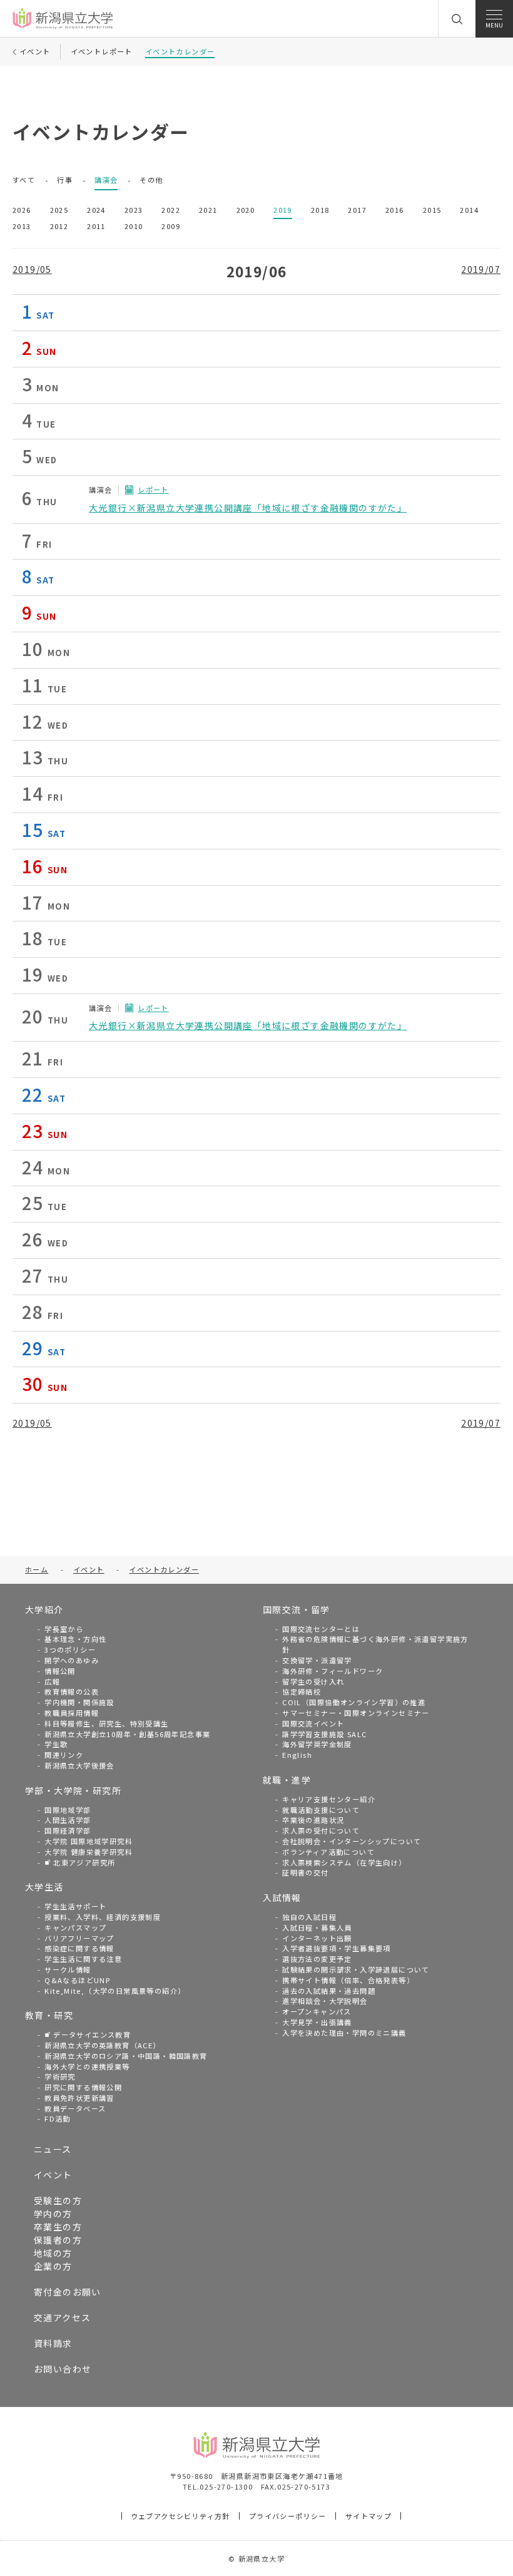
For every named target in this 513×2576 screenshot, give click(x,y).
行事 (65, 180)
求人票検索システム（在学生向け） (344, 1862)
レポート (153, 490)
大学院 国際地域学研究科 (89, 1841)
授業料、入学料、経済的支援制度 (103, 1917)
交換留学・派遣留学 (317, 1660)
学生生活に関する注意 (83, 1959)
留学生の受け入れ (313, 1681)
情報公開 (60, 1671)
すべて (24, 180)
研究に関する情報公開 (83, 2087)
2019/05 (32, 269)
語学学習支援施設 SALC (324, 1734)
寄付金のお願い (68, 2292)
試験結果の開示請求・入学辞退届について (356, 1969)
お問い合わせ (63, 2369)
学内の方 (53, 2214)
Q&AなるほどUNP (77, 1980)
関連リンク (64, 1755)
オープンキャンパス (317, 2011)
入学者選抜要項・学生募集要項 (337, 1948)
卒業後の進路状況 (313, 1820)
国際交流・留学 (297, 1609)
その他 (151, 180)
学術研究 (60, 2076)
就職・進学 (287, 1780)
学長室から (64, 1629)
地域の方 (53, 2253)
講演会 (106, 180)
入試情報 (282, 1897)
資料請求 (53, 2343)
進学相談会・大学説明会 (325, 2001)
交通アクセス (62, 2317)
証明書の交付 (305, 1872)
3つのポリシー (70, 1650)
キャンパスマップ (75, 1927)
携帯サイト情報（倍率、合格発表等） (348, 1980)
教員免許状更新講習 (79, 2098)
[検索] (457, 19)
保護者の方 (58, 2240)
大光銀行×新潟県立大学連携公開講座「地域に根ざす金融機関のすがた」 (248, 508)
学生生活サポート (75, 1906)
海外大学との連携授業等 (87, 2066)
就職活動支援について (321, 1810)
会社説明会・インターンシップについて (352, 1841)
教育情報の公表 (72, 1691)
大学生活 (44, 1887)
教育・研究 (49, 2015)
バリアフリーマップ (79, 1938)
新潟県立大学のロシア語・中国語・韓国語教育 (126, 2056)
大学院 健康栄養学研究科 (89, 1852)
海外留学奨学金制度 (317, 1744)
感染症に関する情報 (79, 1948)
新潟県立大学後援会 (79, 1765)
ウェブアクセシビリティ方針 (180, 2516)
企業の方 (53, 2266)
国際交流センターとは (321, 1629)
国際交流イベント (313, 1723)
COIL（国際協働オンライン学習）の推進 (354, 1702)
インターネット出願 (317, 1938)
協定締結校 (302, 1691)
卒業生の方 (58, 2227)
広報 (52, 1681)
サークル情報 (68, 1969)
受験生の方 (58, 2200)
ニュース (53, 2149)
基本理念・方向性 (75, 1639)
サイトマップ (368, 2516)
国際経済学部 (68, 1830)
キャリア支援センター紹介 (329, 1799)
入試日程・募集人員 (317, 1927)
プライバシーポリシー (288, 2516)
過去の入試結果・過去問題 (329, 1991)
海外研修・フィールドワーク (333, 1671)
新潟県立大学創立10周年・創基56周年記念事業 (127, 1734)
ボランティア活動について (328, 1852)
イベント (53, 2175)
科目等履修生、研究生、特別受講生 (106, 1723)
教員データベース (75, 2108)
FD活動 (58, 2118)
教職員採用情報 (72, 1713)
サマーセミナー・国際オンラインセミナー (356, 1713)
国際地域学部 (68, 1810)
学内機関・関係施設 (79, 1702)
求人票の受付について (321, 1830)
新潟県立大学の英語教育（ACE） (102, 2045)
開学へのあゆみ (72, 1660)
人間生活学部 (68, 1820)
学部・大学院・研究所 (73, 1790)
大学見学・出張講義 (317, 2022)
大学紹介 (44, 1609)
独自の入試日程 (309, 1917)
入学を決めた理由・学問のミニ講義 (344, 2033)
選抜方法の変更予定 (317, 1959)
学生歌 (56, 1744)
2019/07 (481, 269)
